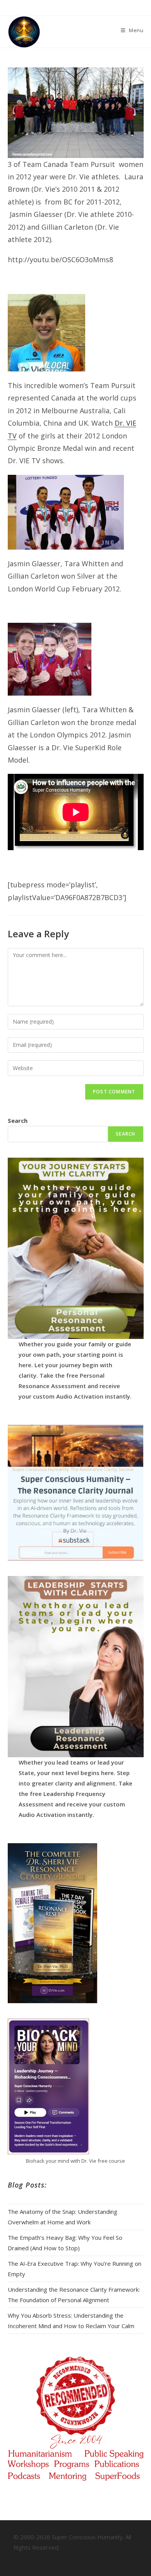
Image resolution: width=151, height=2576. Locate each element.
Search (18, 1120)
